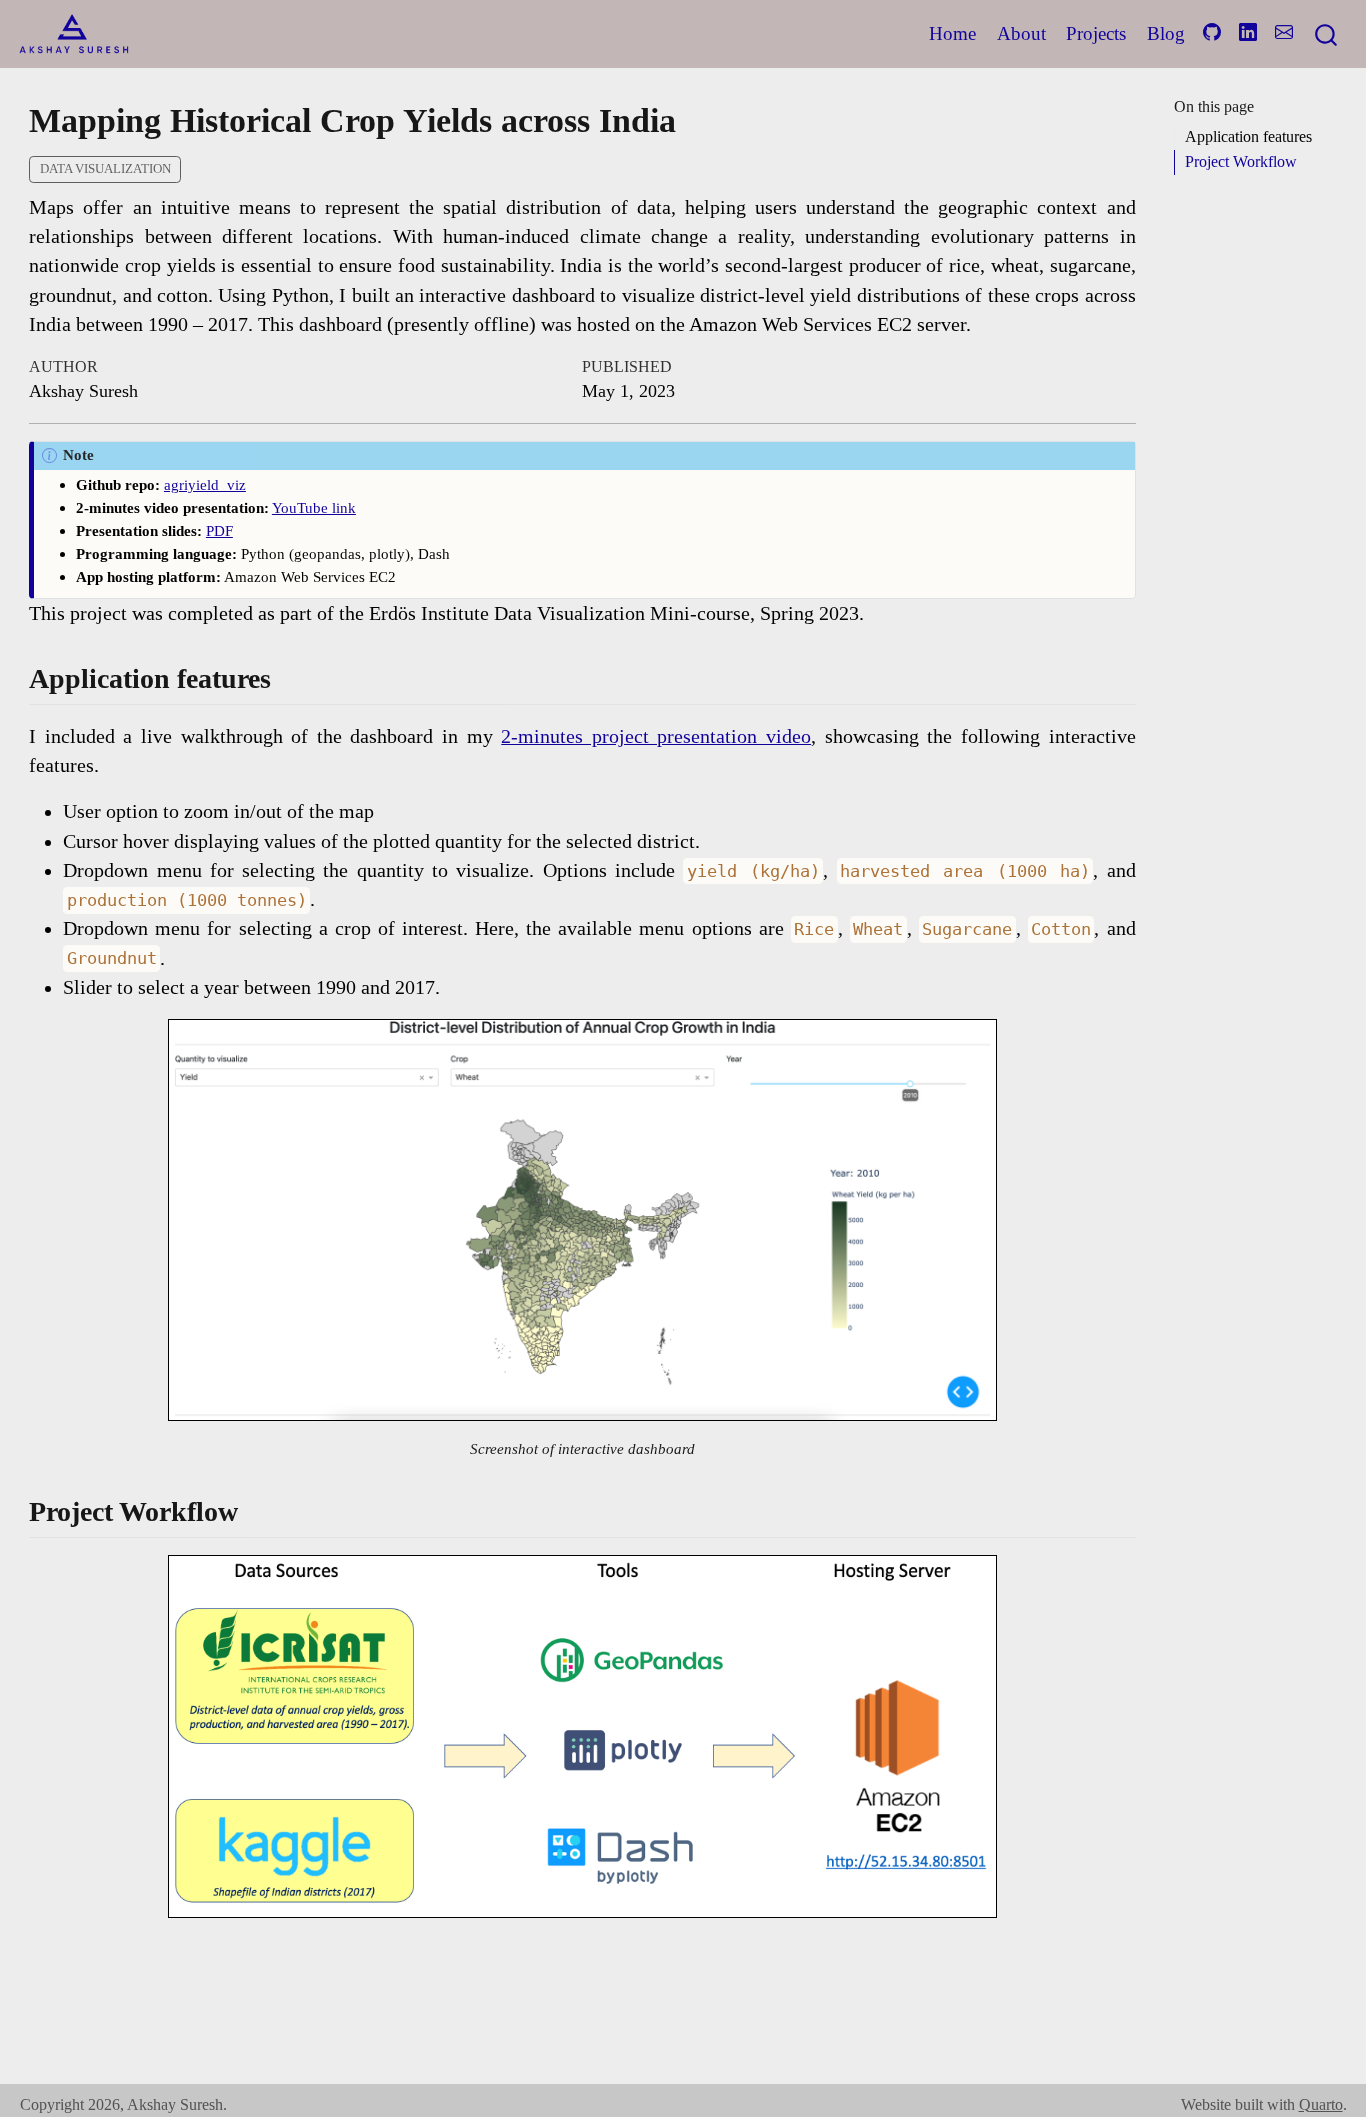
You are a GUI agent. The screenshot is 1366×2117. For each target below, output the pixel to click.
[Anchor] (285, 676)
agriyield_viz (205, 484)
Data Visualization (105, 169)
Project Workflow (1241, 161)
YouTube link (314, 507)
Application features (1248, 136)
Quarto (1321, 2104)
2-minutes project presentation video (656, 736)
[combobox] (1327, 33)
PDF (219, 530)
